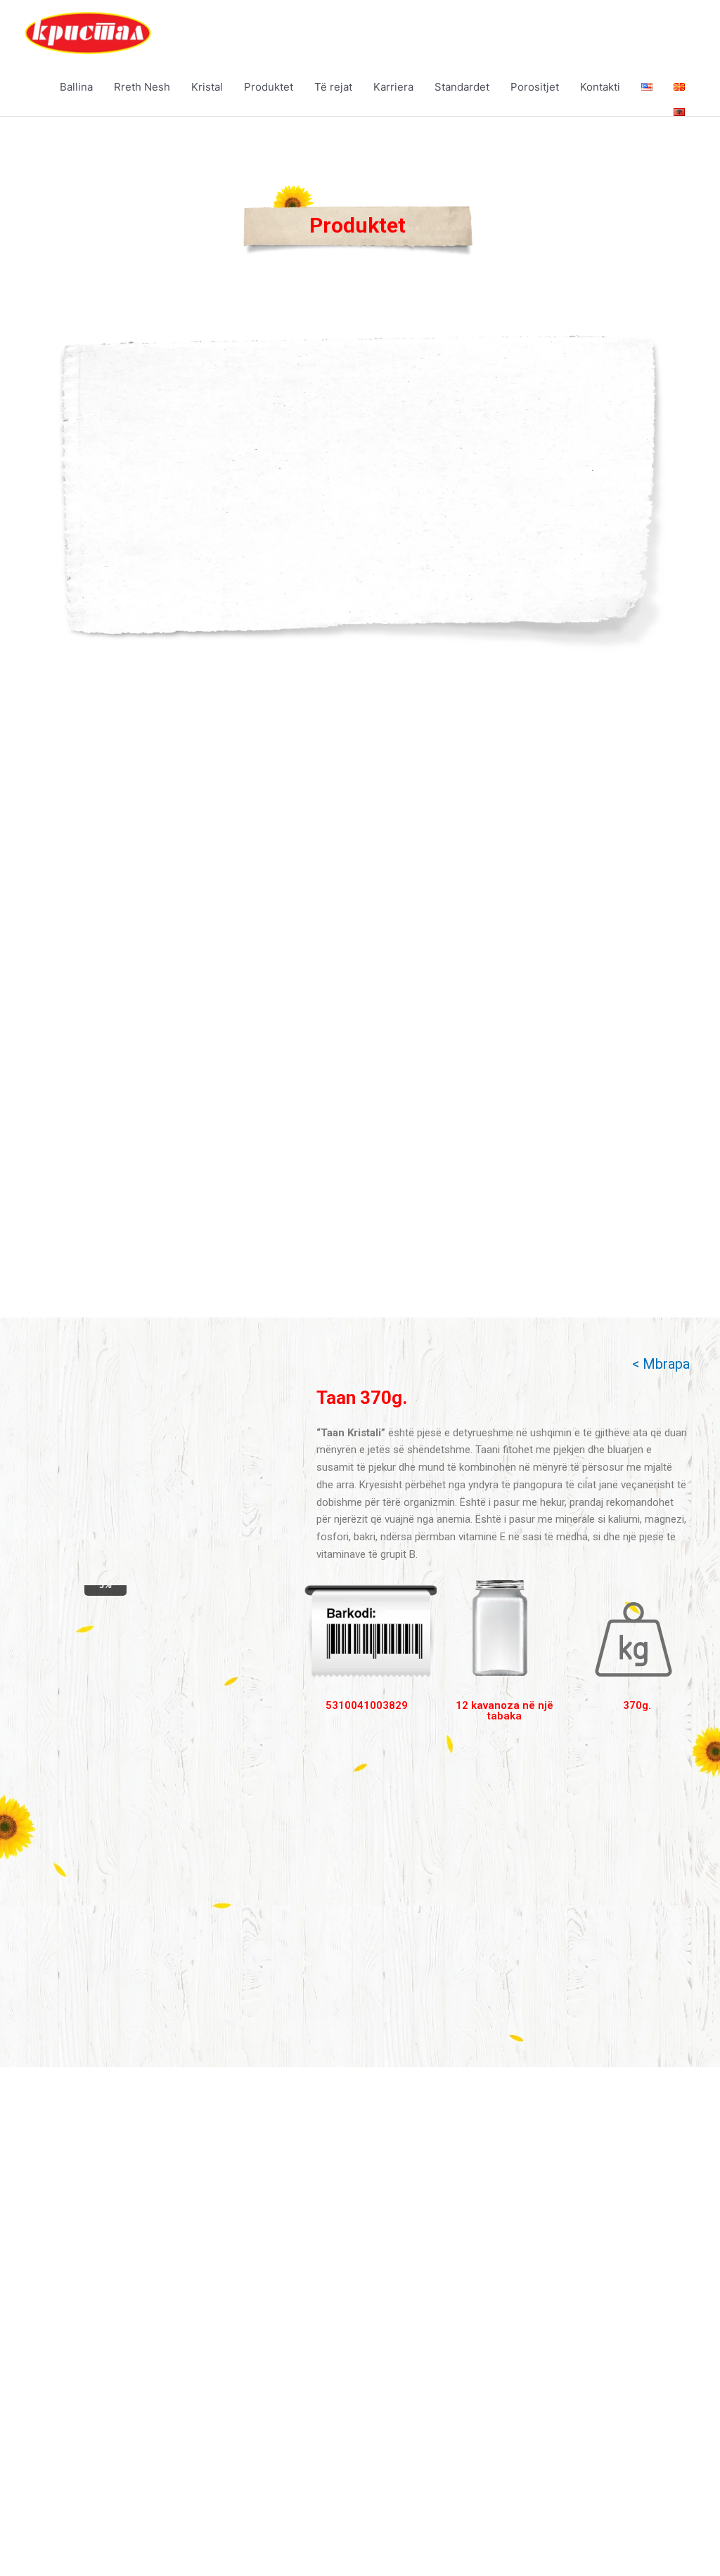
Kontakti (600, 87)
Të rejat (333, 87)
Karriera (393, 87)
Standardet (462, 87)
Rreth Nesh (142, 87)
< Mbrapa (661, 1364)
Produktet (269, 87)
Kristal (207, 87)
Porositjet (535, 87)
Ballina (76, 87)
